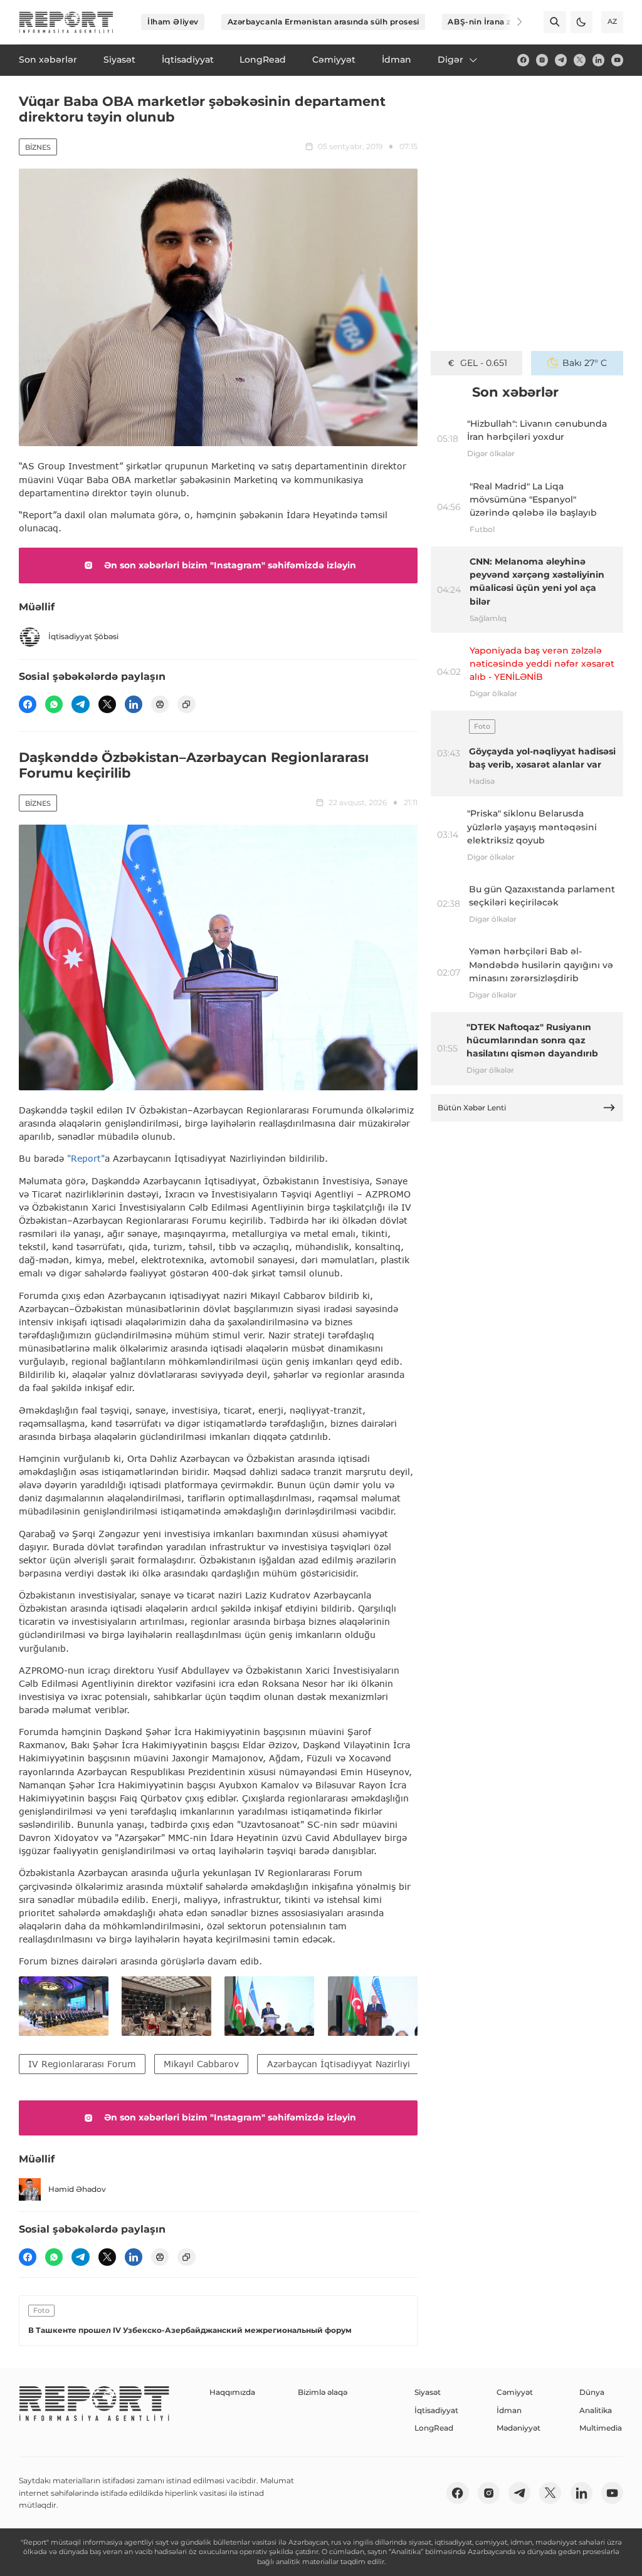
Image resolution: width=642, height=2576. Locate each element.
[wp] (54, 704)
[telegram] (561, 60)
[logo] (66, 22)
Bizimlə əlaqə (323, 2392)
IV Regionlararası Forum (82, 2064)
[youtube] (617, 60)
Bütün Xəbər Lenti (472, 1108)
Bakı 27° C (585, 363)
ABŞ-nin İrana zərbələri (495, 22)
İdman (509, 2410)
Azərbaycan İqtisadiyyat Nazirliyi (339, 2064)
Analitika (596, 2410)
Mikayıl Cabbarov (201, 2064)
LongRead (434, 2428)
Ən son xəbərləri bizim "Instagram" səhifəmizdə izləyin (230, 565)
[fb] (523, 60)
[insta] (542, 60)
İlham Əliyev (173, 22)
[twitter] (580, 60)
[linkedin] (598, 60)
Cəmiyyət (515, 2392)
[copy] (186, 704)
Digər (450, 60)
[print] (160, 704)
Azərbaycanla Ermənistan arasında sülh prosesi (324, 22)
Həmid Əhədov (77, 2189)
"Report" (86, 1158)
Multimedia (601, 2428)
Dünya (592, 2392)
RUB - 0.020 (484, 363)
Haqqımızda (232, 2392)
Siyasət (428, 2392)
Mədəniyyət (518, 2428)
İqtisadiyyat (436, 2410)
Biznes (38, 147)
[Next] (512, 22)
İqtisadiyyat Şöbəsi (83, 636)
